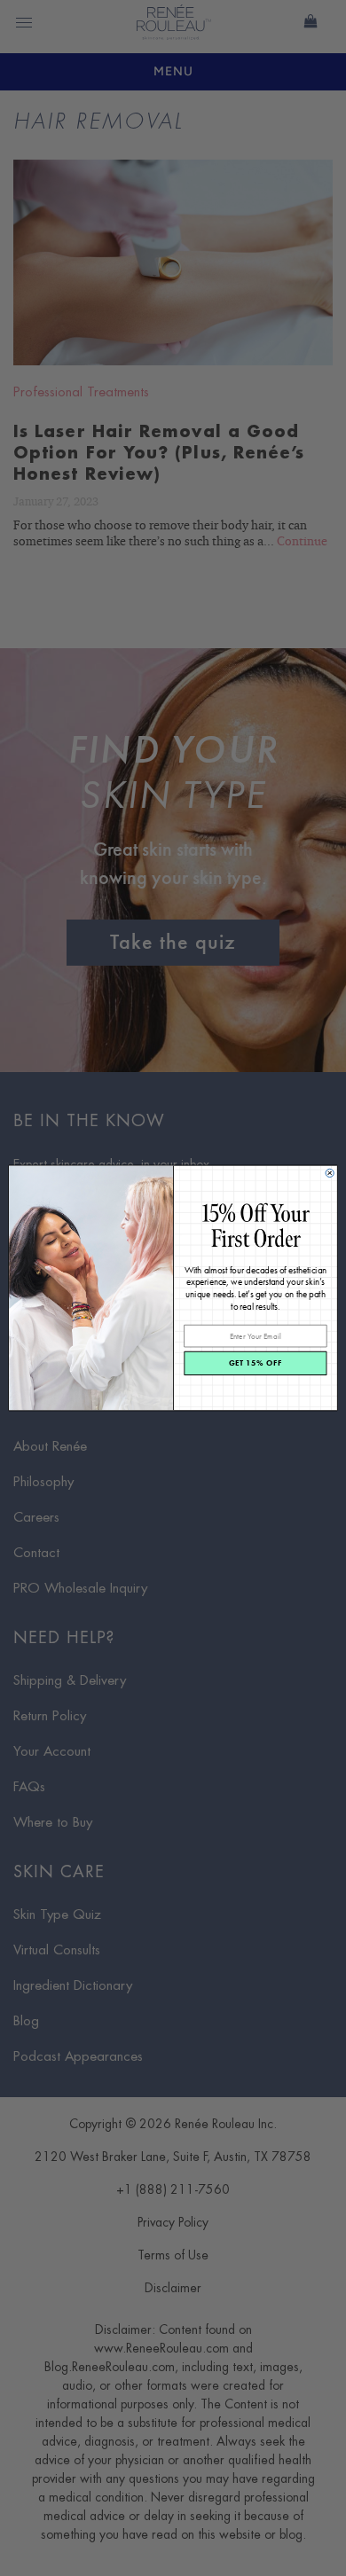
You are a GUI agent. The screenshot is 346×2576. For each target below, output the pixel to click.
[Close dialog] (330, 1173)
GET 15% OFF (256, 1363)
